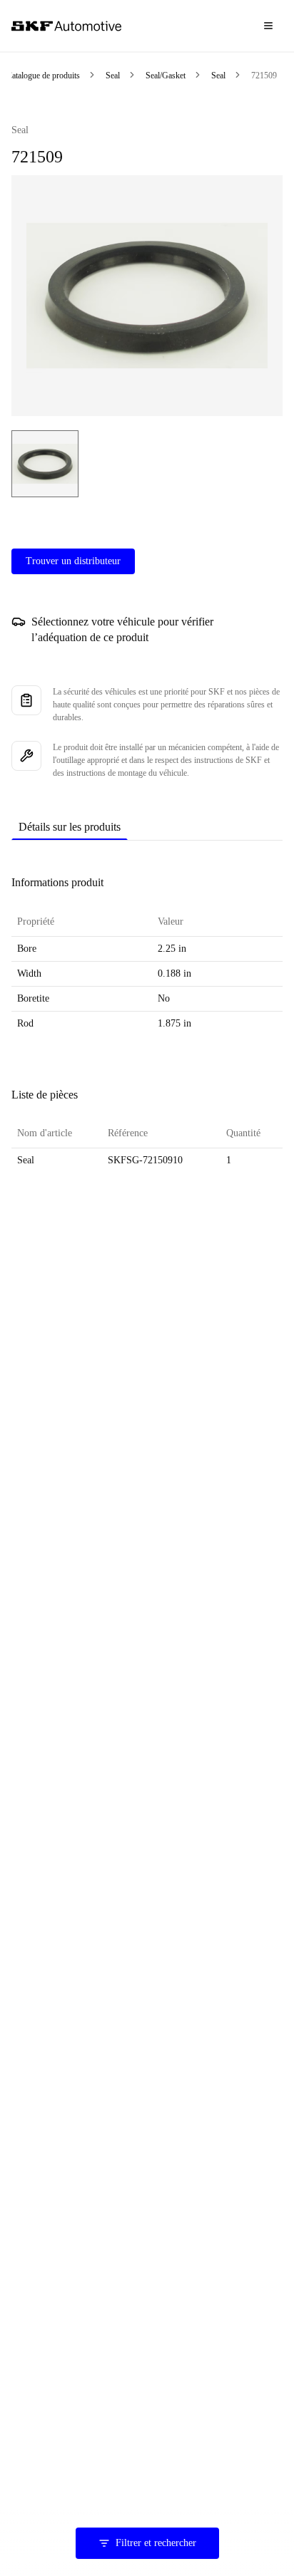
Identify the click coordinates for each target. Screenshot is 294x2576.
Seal (113, 76)
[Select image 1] (45, 464)
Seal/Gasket (166, 76)
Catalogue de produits (43, 76)
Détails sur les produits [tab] (70, 827)
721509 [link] (264, 76)
